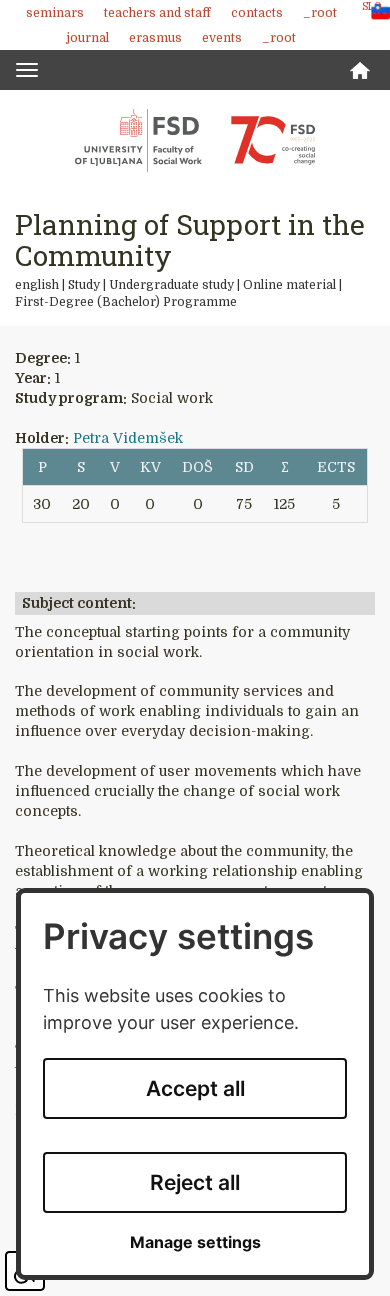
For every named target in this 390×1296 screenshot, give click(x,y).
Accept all (195, 1088)
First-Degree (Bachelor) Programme (126, 302)
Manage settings (195, 1242)
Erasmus (155, 38)
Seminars (55, 13)
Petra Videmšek (128, 438)
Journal (88, 38)
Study (84, 285)
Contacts (257, 13)
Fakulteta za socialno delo (195, 140)
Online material (289, 285)
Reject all (195, 1182)
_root (320, 13)
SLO (371, 6)
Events (222, 38)
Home (360, 70)
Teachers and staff (157, 13)
